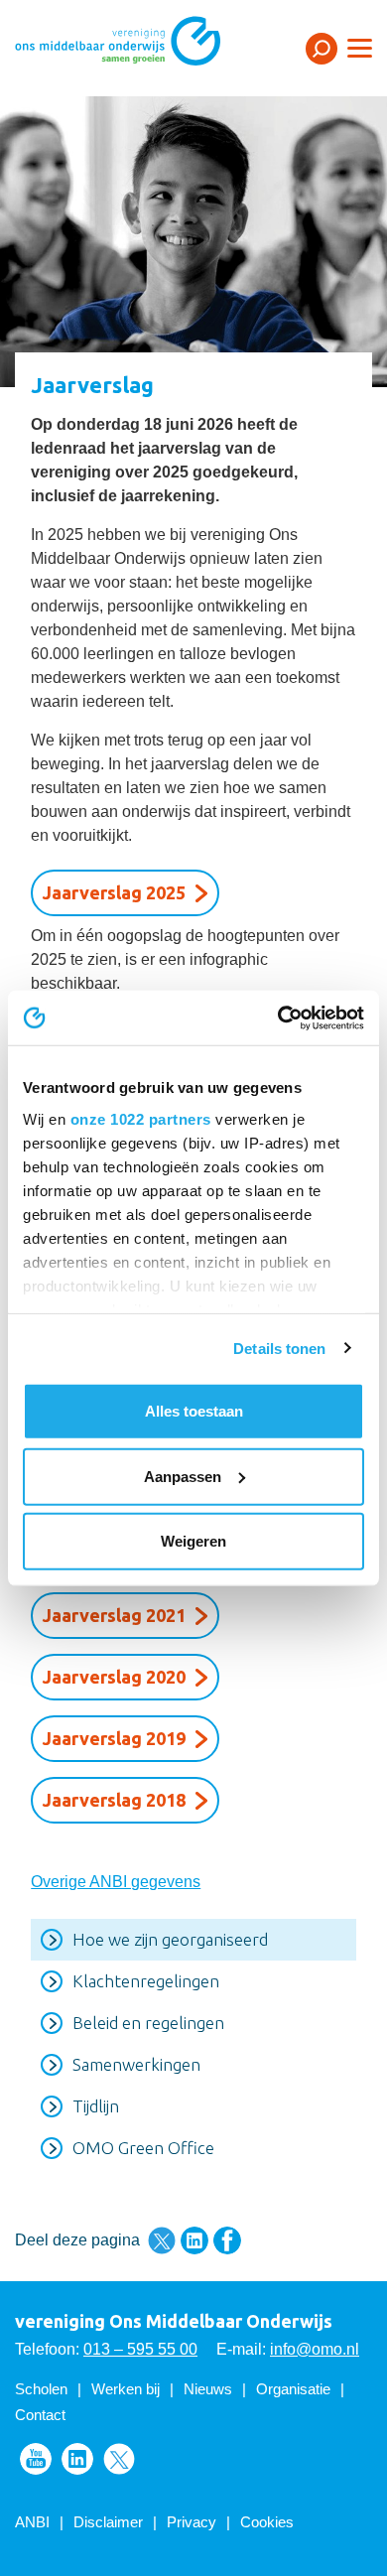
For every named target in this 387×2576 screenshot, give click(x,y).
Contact (40, 2415)
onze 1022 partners (141, 1118)
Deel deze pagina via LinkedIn (194, 2240)
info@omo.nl (315, 2349)
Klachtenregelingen (146, 1981)
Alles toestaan (194, 1411)
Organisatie (293, 2389)
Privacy (192, 2522)
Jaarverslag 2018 (114, 1800)
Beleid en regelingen (148, 2023)
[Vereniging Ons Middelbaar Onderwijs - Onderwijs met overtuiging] (144, 47)
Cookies (267, 2522)
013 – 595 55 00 (140, 2349)
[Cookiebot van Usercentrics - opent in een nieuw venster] (278, 1017)
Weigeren (193, 1541)
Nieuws (208, 2389)
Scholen (41, 2389)
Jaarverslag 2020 (114, 1677)
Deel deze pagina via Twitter (162, 2240)
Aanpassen (183, 1476)
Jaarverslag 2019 (114, 1738)
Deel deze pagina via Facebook (227, 2240)
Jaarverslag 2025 (114, 892)
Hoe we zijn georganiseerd (170, 1939)
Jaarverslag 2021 (114, 1615)
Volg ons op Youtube (36, 2459)
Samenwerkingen (136, 2064)
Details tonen (279, 1348)
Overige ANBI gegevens (116, 1882)
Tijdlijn (96, 2106)
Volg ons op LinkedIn (77, 2459)
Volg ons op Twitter (119, 2459)
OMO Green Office (143, 2148)
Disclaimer (108, 2522)
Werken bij (126, 2389)
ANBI (32, 2522)
